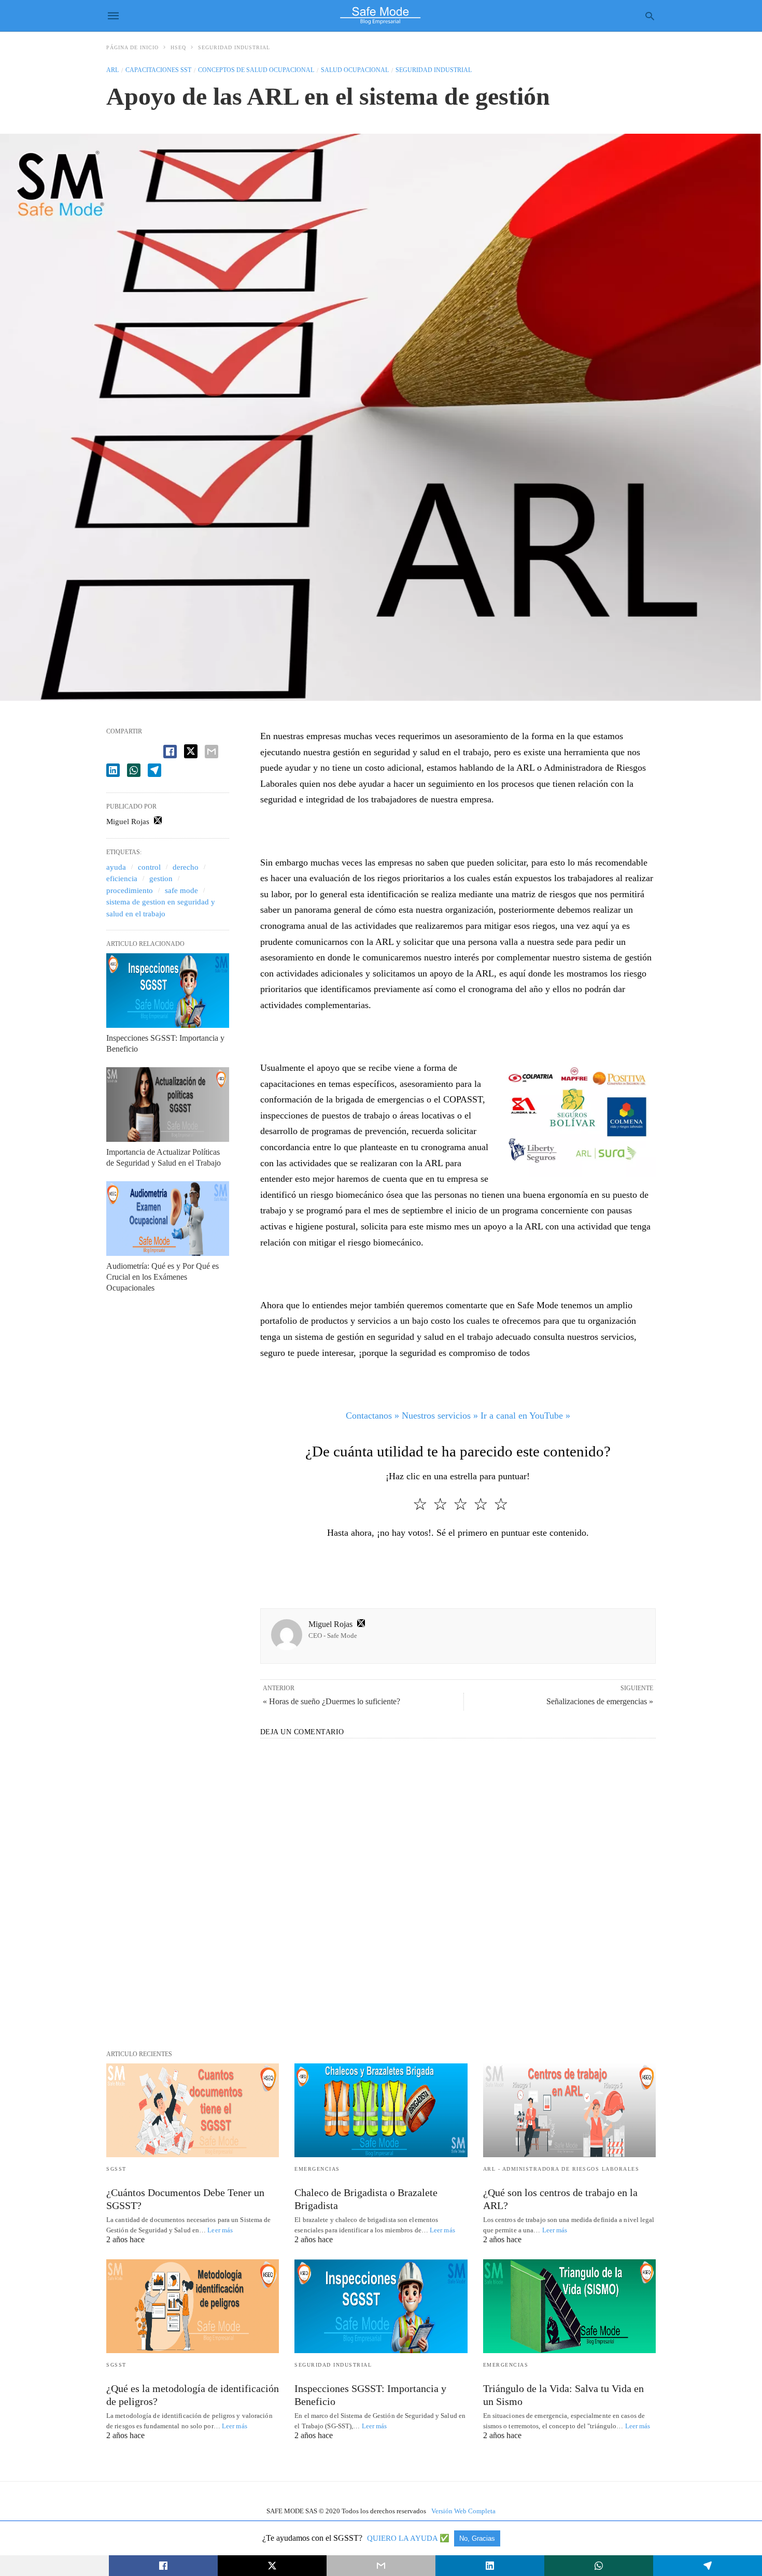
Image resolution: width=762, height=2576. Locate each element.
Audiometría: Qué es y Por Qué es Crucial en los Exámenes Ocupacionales (163, 1277)
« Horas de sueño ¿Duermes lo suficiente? (331, 1701)
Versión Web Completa (463, 2511)
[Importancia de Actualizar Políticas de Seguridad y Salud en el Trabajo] (168, 1105)
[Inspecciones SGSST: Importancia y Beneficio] (168, 990)
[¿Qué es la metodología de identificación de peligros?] (193, 2306)
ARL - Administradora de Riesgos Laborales (561, 2169)
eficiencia (122, 879)
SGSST (116, 2169)
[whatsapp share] (134, 770)
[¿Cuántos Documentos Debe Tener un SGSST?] (193, 2110)
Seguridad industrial (234, 47)
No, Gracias (477, 2538)
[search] (650, 16)
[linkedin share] (113, 770)
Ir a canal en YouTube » (525, 1416)
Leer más (220, 2230)
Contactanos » (372, 1416)
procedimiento (130, 890)
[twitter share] (191, 751)
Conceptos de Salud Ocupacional (256, 70)
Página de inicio (132, 47)
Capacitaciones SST (158, 70)
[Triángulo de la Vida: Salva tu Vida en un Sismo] (569, 2306)
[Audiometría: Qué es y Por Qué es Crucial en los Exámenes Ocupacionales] (168, 1219)
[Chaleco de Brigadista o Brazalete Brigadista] (381, 2110)
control (149, 867)
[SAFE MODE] (380, 16)
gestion (161, 879)
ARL (112, 70)
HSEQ (178, 47)
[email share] (211, 752)
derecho (186, 867)
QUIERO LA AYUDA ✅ (409, 2538)
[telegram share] (154, 770)
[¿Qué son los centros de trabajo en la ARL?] (569, 2110)
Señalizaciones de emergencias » (600, 1701)
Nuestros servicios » (440, 1416)
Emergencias (317, 2169)
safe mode (181, 890)
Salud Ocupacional (355, 70)
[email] (381, 2566)
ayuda (116, 867)
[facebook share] (170, 752)
